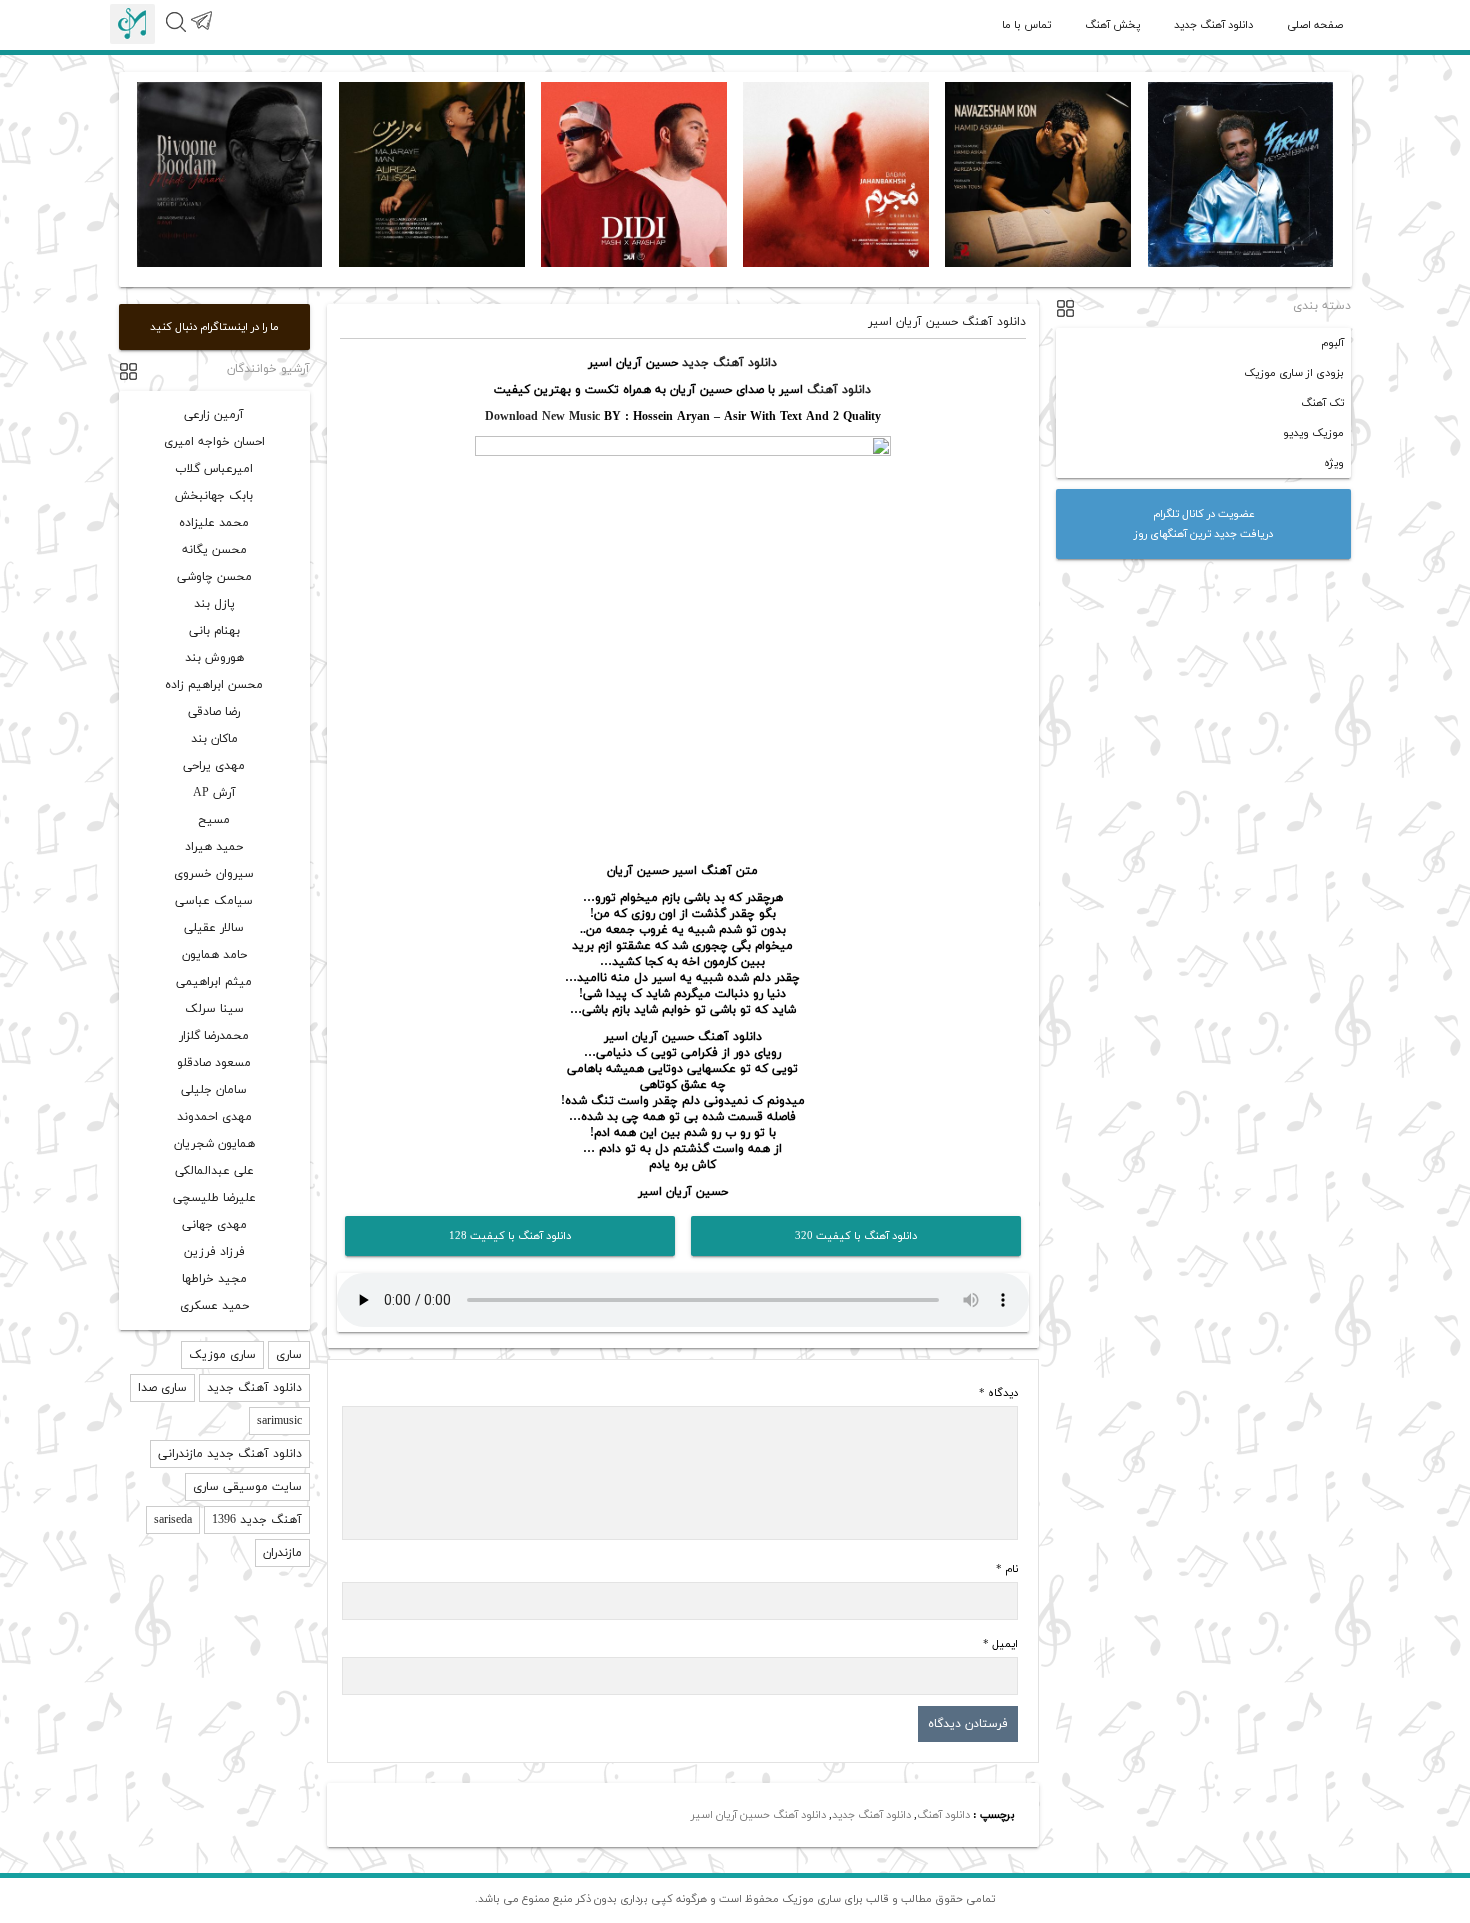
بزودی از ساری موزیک (1294, 373)
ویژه (1334, 463)
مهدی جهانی (214, 1225)
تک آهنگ (1322, 403)
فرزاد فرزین (214, 1252)
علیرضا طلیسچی (214, 1198)
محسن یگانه (214, 550)
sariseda (173, 1520)
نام (1007, 1569)
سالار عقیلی (214, 928)
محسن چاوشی (214, 577)
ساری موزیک (222, 1355)
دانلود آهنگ (839, 390)
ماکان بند (214, 739)
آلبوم (1332, 343)
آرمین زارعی (214, 415)
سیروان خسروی (214, 874)
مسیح (214, 820)
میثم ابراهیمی (214, 982)
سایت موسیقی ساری (247, 1487)
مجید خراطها (214, 1279)
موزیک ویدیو (1313, 433)
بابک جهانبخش (214, 496)
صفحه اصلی (1315, 25)
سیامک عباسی (214, 901)
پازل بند (214, 604)
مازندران (282, 1553)
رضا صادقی (214, 712)
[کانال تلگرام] (200, 32)
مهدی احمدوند (214, 1117)
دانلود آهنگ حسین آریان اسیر (758, 1815)
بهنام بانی (214, 631)
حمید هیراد (214, 847)
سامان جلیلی (214, 1090)
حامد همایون (214, 955)
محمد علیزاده (214, 523)
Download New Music (542, 417)
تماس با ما (1026, 25)
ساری (289, 1355)
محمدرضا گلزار (214, 1036)
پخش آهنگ (1112, 25)
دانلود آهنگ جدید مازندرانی (230, 1454)
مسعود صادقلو (214, 1063)
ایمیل (1000, 1644)
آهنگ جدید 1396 (257, 1520)
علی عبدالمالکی (214, 1171)
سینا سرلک (214, 1009)
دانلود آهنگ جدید (1213, 25)
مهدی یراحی (214, 766)
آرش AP (214, 793)
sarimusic (279, 1421)
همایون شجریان (214, 1144)
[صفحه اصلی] (132, 24)
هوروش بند (214, 658)
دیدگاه (998, 1393)
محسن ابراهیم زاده (214, 685)
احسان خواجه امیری (214, 442)
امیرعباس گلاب (214, 469)
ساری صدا (162, 1388)
